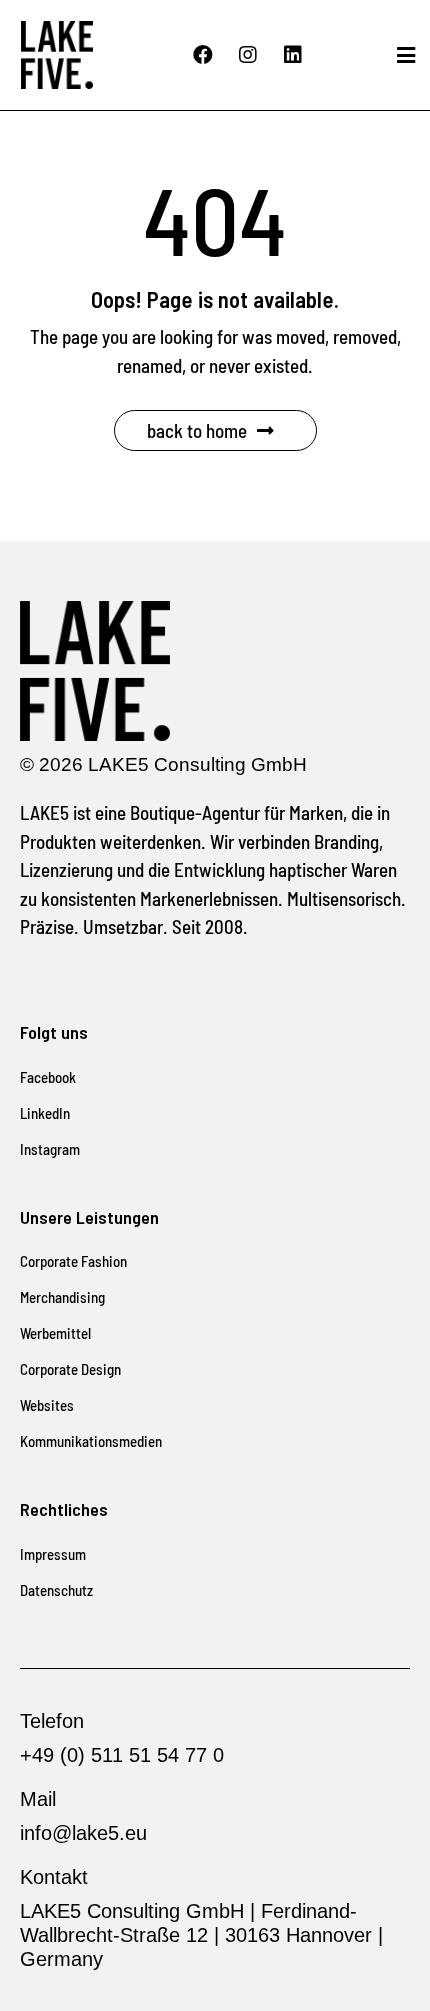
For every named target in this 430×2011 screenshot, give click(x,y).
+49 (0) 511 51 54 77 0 (122, 1755)
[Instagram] (248, 55)
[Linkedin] (293, 55)
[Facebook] (203, 55)
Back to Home (197, 430)
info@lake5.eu (83, 1833)
